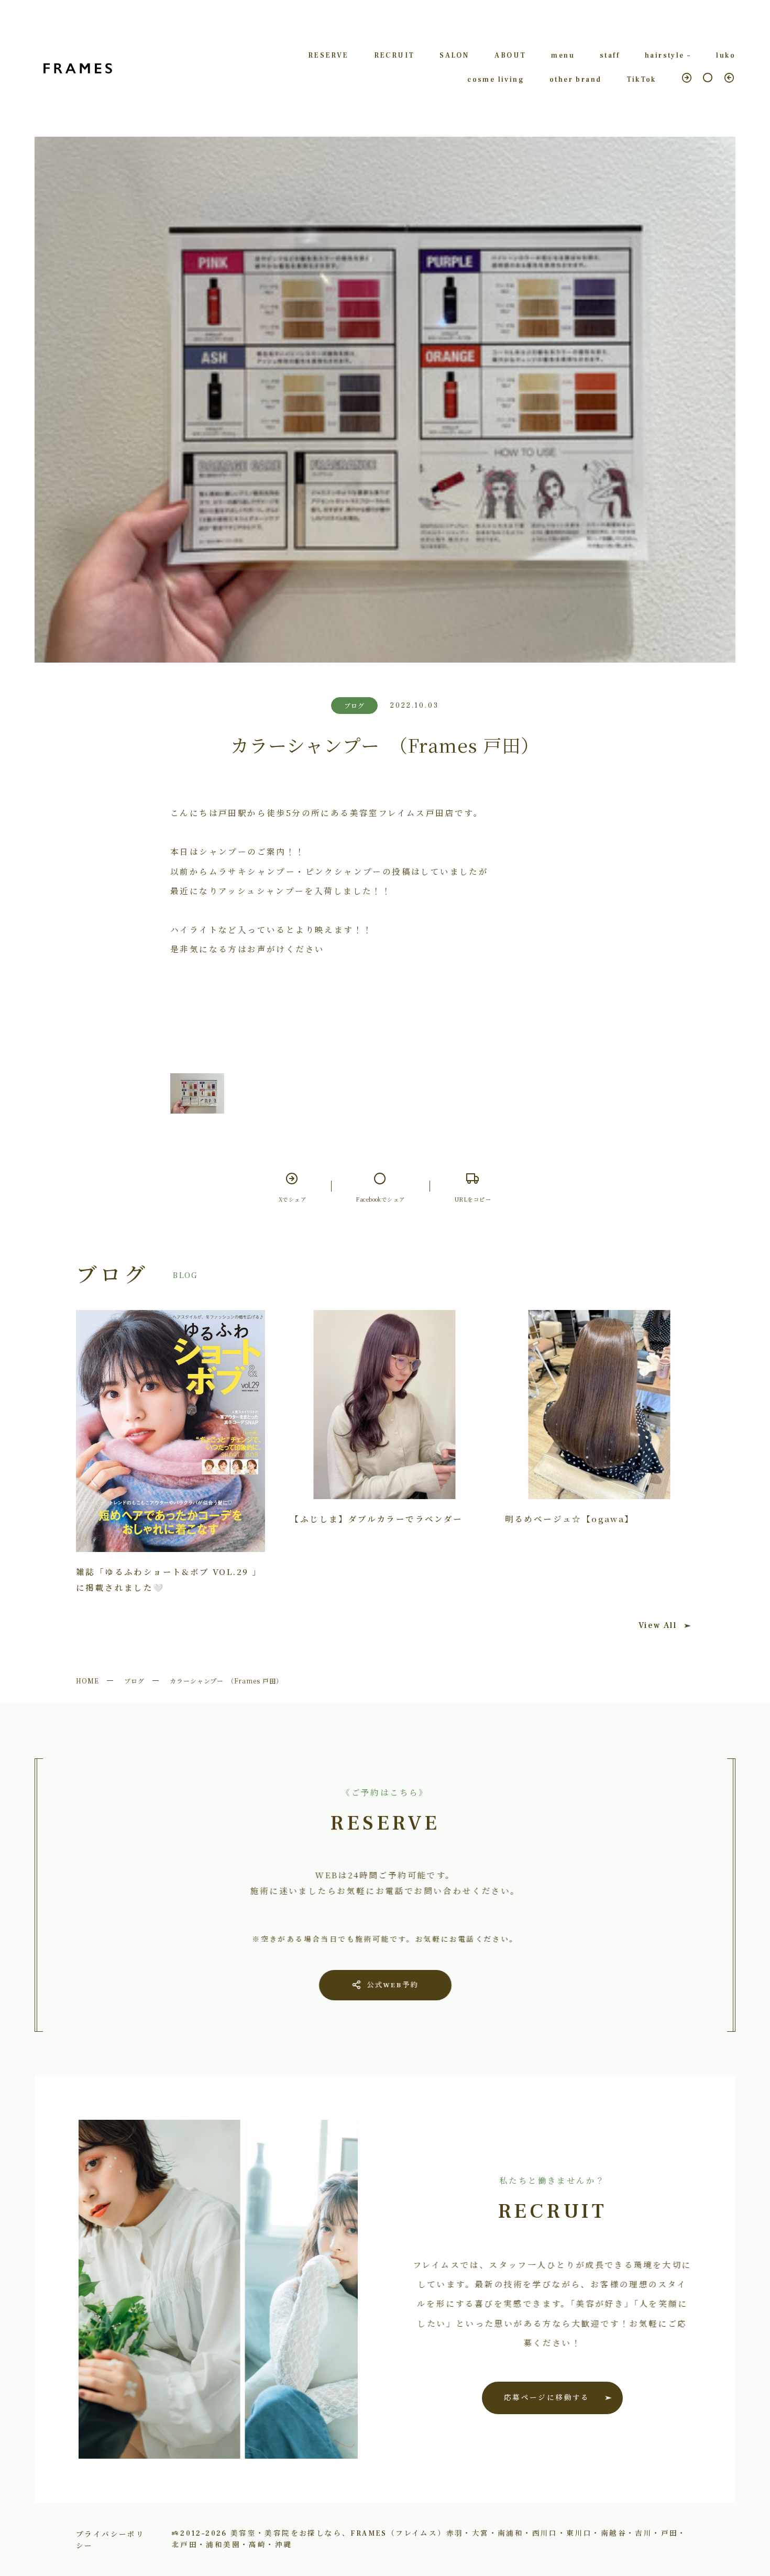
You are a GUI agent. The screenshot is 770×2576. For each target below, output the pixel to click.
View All (658, 1625)
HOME (87, 1681)
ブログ (134, 1681)
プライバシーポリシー (110, 2539)
